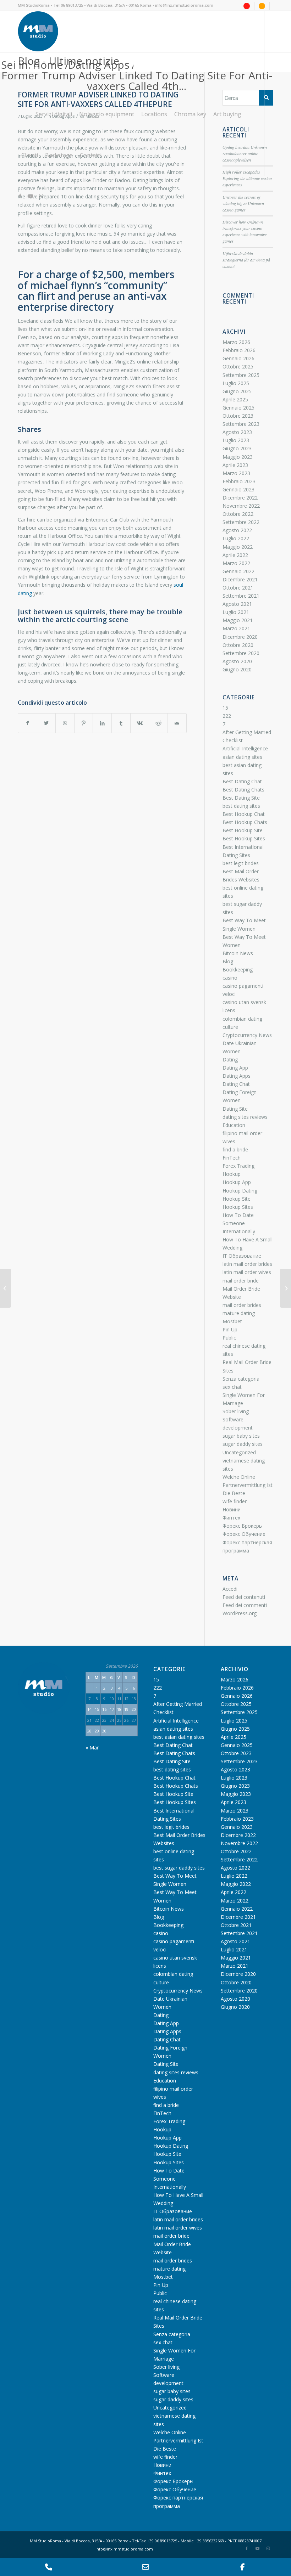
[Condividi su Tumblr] (121, 723)
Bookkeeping (238, 969)
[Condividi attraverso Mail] (177, 723)
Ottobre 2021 (238, 588)
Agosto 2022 (237, 530)
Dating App (235, 1068)
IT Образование (242, 1256)
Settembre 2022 (241, 522)
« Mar (92, 1748)
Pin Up (230, 1329)
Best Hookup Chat (244, 814)
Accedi (230, 1589)
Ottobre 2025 (238, 367)
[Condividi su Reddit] (158, 723)
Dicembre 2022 (240, 498)
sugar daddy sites (243, 1444)
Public (229, 1338)
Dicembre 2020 (240, 637)
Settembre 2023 (241, 424)
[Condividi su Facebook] (28, 723)
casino (230, 978)
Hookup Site (237, 1199)
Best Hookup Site (243, 830)
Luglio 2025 (236, 383)
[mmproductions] (247, 5)
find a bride (235, 1149)
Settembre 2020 (241, 653)
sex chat (232, 1387)
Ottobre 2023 (238, 416)
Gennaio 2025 (238, 408)
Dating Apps (237, 1076)
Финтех (231, 1518)
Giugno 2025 (237, 391)
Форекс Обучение (244, 1534)
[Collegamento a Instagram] (41, 196)
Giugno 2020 (237, 669)
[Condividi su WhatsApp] (65, 723)
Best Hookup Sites (244, 838)
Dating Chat (236, 1084)
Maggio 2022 (238, 547)
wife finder (235, 1501)
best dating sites (241, 806)
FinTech (232, 1158)
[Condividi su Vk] (140, 723)
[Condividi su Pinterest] (84, 723)
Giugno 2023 (237, 448)
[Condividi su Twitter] (46, 723)
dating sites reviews (245, 1117)
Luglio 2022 (236, 538)
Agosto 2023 (237, 432)
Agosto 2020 (237, 661)
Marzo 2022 (236, 563)
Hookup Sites (238, 1207)
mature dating (239, 1313)
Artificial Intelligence (245, 748)
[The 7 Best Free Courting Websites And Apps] (6, 1288)
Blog (228, 961)
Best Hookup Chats (245, 822)
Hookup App (237, 1182)
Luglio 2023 (236, 440)
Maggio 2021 (238, 620)
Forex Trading (238, 1166)
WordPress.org (240, 1613)
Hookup (232, 1174)
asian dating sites (242, 757)
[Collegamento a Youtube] (31, 196)
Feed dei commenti (245, 1605)
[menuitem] (247, 6)
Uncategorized (239, 1452)
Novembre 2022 (241, 506)
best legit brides (241, 863)
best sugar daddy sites (179, 1868)
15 (225, 708)
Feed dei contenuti (244, 1597)
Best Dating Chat (242, 781)
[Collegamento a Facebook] (20, 196)
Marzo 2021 (236, 628)
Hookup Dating (240, 1191)
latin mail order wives (247, 1272)
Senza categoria (241, 1379)
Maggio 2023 (238, 457)
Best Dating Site (241, 798)
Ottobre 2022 (238, 514)
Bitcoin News (238, 953)
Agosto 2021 (237, 604)
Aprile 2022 (235, 555)
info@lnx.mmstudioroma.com (184, 5)
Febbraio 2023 (239, 481)
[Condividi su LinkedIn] (102, 723)
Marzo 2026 (236, 342)
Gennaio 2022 (238, 571)
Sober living (236, 1411)
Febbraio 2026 (239, 350)
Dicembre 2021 (240, 579)
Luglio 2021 (236, 612)
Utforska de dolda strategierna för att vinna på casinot (246, 260)
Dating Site (235, 1109)
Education (234, 1125)
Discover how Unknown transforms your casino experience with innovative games (245, 231)
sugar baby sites (241, 1436)
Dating (230, 1059)
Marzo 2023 (236, 473)
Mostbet (232, 1321)
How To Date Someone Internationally (239, 1223)
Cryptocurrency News (247, 1035)
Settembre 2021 (241, 596)
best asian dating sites (179, 1737)
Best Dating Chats (243, 790)
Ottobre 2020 (238, 645)
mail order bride (241, 1281)
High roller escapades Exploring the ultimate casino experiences (247, 178)
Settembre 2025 (241, 375)
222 (227, 716)
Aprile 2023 (235, 465)
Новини (232, 1509)
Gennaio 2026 (238, 358)
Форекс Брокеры (243, 1526)
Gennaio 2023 (238, 489)
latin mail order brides (247, 1264)
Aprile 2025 (235, 399)
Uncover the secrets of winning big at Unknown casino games (243, 203)
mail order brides (242, 1305)
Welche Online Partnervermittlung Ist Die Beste (248, 1485)
